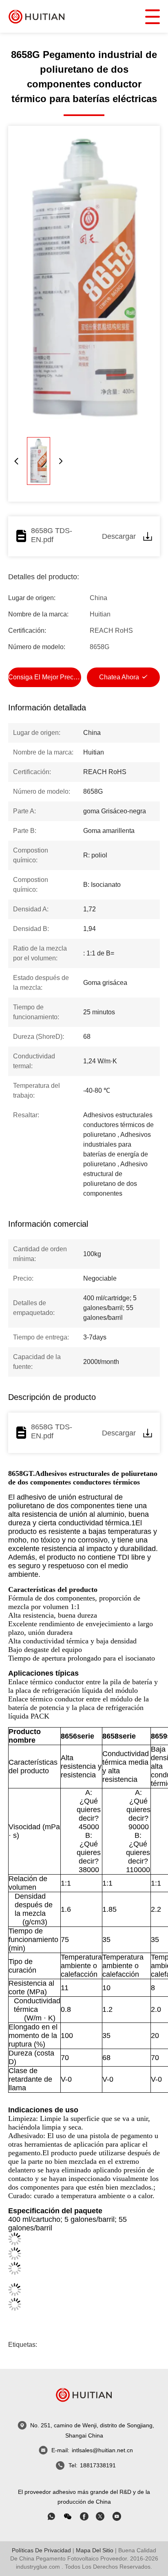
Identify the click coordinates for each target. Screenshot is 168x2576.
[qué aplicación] (51, 2516)
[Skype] (84, 2516)
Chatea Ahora (119, 677)
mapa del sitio (95, 2550)
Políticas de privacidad (41, 2550)
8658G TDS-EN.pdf (52, 535)
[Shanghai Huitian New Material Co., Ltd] (37, 16)
